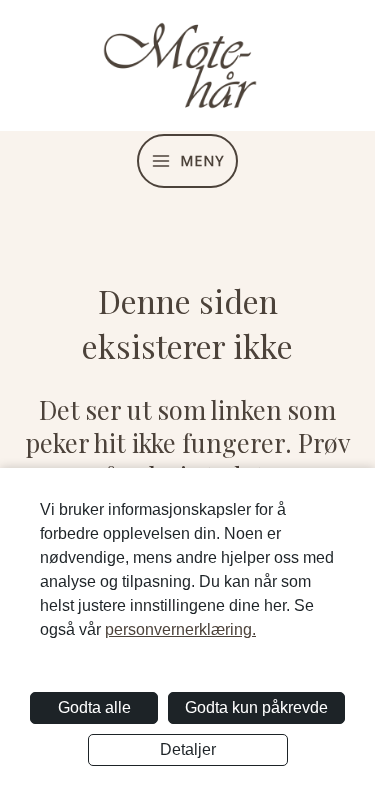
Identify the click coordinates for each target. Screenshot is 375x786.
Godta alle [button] (94, 707)
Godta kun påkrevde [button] (256, 707)
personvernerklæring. (180, 629)
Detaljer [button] (188, 749)
